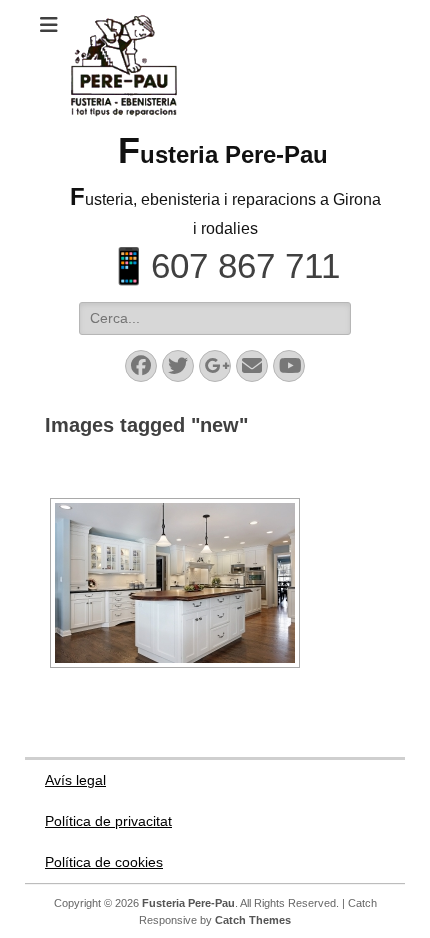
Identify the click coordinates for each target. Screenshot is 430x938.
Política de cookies (104, 862)
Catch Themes (253, 920)
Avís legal (75, 780)
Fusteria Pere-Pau (223, 154)
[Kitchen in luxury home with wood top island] (175, 583)
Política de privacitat (108, 821)
